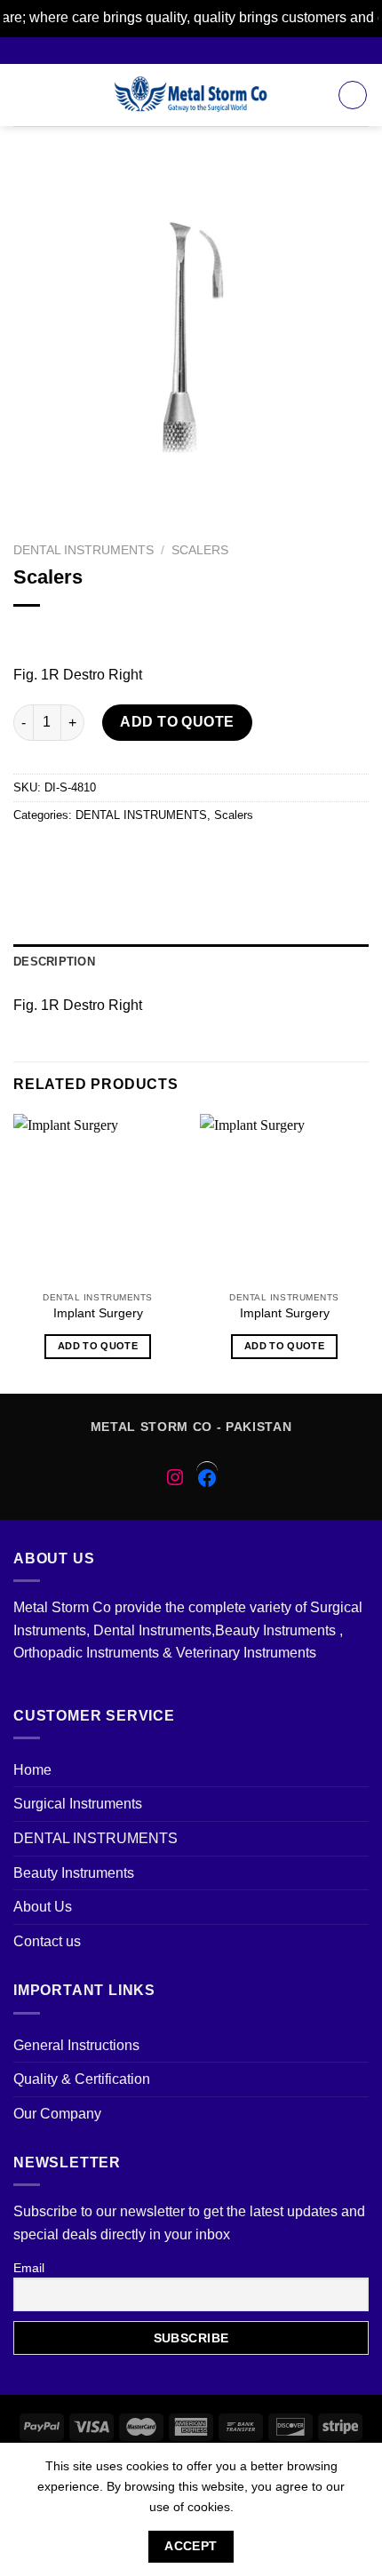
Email (29, 2268)
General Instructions (76, 2045)
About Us (43, 1907)
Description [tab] (54, 962)
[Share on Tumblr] (254, 855)
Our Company (57, 2114)
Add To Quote (177, 722)
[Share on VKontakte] (190, 855)
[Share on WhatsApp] (30, 855)
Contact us (47, 1941)
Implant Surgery (98, 1313)
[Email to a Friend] (126, 855)
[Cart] (353, 95)
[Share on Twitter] (94, 855)
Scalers (200, 550)
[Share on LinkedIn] (222, 855)
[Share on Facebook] (62, 855)
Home (32, 1770)
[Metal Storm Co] (191, 95)
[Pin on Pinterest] (158, 855)
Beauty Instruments (74, 1873)
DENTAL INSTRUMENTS (84, 550)
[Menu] (24, 95)
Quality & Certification (82, 2079)
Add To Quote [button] (98, 1346)
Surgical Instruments (78, 1804)
